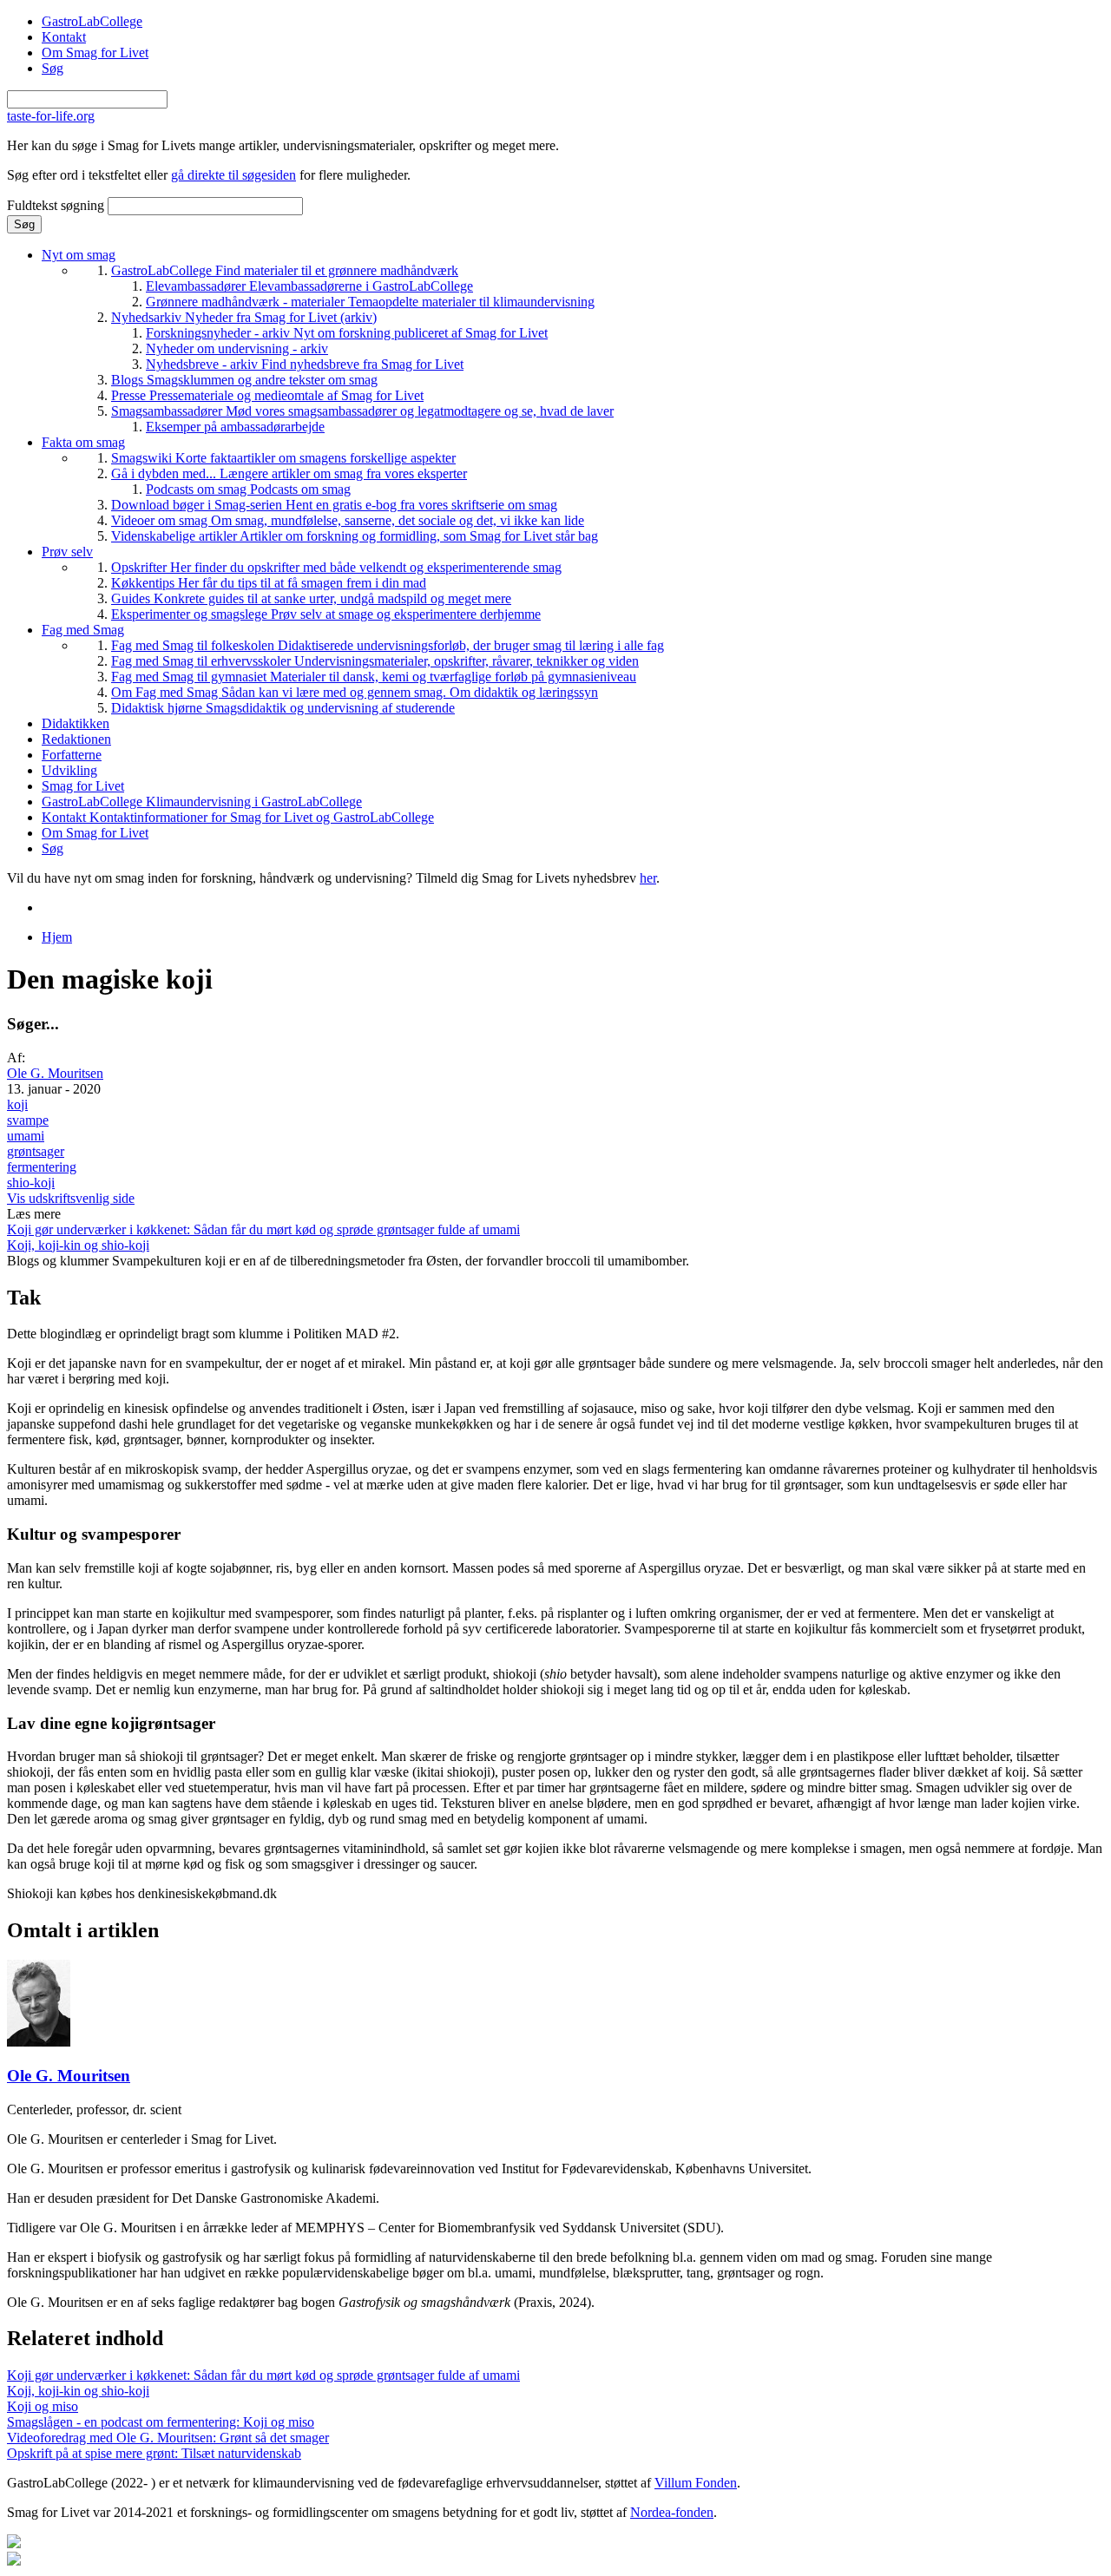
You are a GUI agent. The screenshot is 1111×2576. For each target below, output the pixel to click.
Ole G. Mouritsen (55, 1073)
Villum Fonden (696, 2483)
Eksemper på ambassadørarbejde (235, 427)
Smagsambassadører (362, 411)
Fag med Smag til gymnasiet (374, 677)
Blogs (244, 380)
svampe (28, 1120)
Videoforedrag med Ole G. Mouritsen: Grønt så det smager (168, 2438)
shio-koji (31, 1183)
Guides (311, 598)
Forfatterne (72, 755)
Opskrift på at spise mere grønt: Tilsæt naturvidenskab (154, 2453)
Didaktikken (76, 723)
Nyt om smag (79, 255)
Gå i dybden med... (289, 473)
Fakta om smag (83, 442)
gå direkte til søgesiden (233, 175)
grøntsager (36, 1151)
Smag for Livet (83, 786)
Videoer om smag (348, 520)
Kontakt (64, 37)
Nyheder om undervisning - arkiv (237, 348)
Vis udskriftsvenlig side (71, 1198)
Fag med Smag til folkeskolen (388, 645)
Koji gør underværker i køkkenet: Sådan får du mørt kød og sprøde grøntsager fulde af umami (263, 1229)
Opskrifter (336, 567)
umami (26, 1136)
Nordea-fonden (672, 2512)
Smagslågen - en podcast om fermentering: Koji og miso (161, 2422)
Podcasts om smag (248, 489)
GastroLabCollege (92, 21)
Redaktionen (76, 739)
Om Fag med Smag (355, 692)
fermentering (42, 1167)
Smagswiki (283, 458)
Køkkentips (269, 583)
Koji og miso (43, 2406)
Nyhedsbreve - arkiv (305, 364)
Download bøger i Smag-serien (334, 505)
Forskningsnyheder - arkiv (347, 333)
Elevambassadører (309, 286)
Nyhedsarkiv (244, 317)
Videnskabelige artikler (355, 536)
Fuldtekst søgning (57, 205)
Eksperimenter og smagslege (326, 614)
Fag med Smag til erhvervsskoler (375, 661)
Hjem (57, 937)
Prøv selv (67, 552)
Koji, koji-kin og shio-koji (78, 1245)
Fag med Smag (83, 630)
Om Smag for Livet (95, 53)
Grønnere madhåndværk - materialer (370, 302)
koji (17, 1104)
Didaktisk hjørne (283, 708)
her (648, 878)
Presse (267, 395)
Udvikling (69, 770)
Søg (53, 68)
